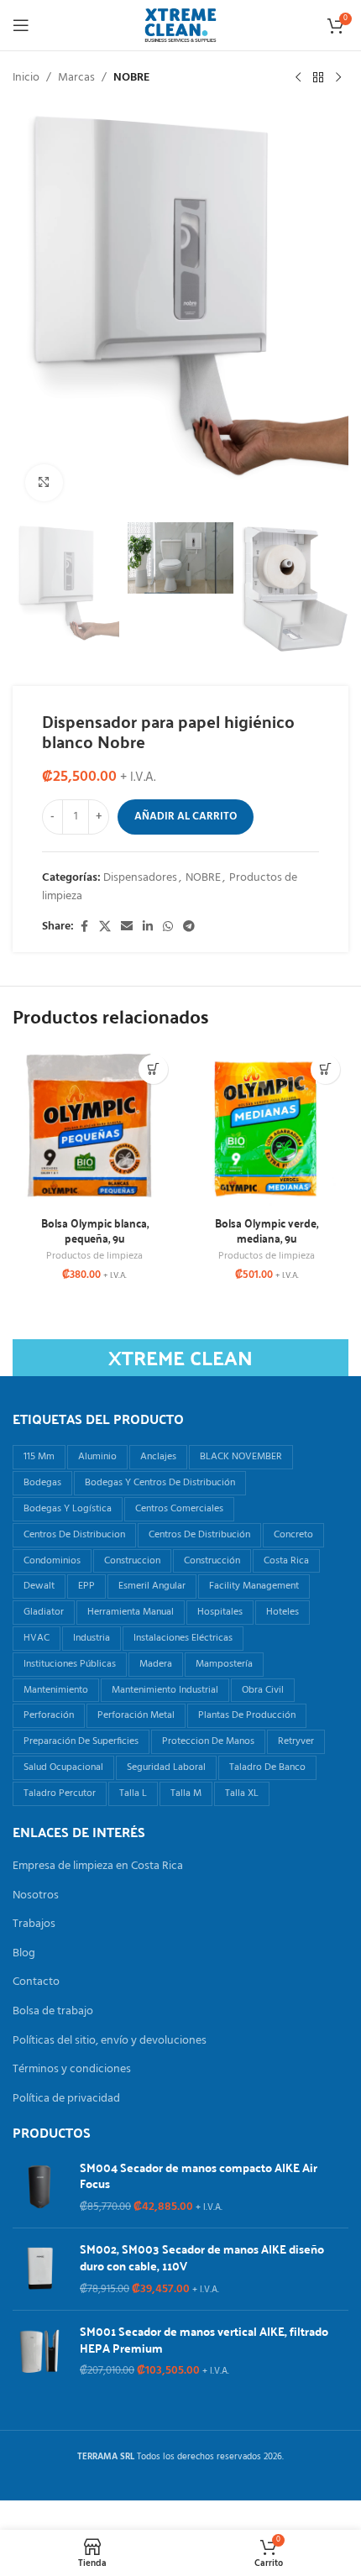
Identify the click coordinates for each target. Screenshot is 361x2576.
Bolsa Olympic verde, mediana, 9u (267, 1230)
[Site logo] (180, 26)
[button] (153, 1069)
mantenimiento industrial (165, 1690)
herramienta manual (131, 1612)
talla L (133, 1793)
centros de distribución (199, 1535)
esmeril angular (152, 1586)
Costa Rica (286, 1561)
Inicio (26, 78)
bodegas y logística (68, 1509)
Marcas (76, 78)
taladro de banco (267, 1767)
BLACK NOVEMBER (241, 1457)
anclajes (158, 1457)
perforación (49, 1715)
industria (92, 1638)
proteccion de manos (208, 1741)
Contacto (36, 1982)
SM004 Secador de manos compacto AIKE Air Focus (199, 2176)
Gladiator (44, 1612)
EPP (86, 1586)
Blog (24, 1954)
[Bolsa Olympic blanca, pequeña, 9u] (94, 1128)
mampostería (224, 1664)
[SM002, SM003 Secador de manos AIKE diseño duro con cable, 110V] (40, 2269)
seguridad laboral (166, 1767)
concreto (293, 1535)
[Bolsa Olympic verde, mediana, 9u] (267, 1128)
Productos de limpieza (94, 1256)
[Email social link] (127, 927)
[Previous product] (298, 78)
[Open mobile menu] (21, 25)
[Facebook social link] (84, 927)
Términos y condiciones (72, 2070)
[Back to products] (318, 78)
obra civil (263, 1690)
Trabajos (34, 1924)
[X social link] (105, 927)
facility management (254, 1586)
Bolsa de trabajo (53, 2012)
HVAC (37, 1638)
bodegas (42, 1483)
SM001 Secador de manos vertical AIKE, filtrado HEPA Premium (204, 2340)
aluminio (97, 1457)
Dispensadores (140, 878)
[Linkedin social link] (148, 927)
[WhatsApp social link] (168, 927)
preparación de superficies (81, 1741)
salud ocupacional (63, 1767)
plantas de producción (247, 1715)
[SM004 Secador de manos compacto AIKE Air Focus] (40, 2188)
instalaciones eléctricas (183, 1638)
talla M (186, 1793)
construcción (212, 1561)
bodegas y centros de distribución (160, 1483)
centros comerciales (179, 1509)
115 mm (39, 1457)
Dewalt (39, 1586)
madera (156, 1664)
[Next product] (338, 78)
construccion (132, 1561)
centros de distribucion (74, 1535)
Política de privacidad (66, 2099)
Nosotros (36, 1896)
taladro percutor (60, 1793)
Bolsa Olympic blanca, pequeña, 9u (95, 1230)
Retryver (296, 1741)
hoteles (283, 1612)
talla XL (242, 1793)
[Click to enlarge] (44, 483)
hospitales (220, 1612)
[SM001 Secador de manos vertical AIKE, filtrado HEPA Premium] (40, 2351)
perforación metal (136, 1715)
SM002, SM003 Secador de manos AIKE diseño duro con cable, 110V (202, 2257)
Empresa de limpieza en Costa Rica (98, 1867)
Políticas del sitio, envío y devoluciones (110, 2041)
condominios (52, 1561)
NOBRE (131, 78)
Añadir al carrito (186, 817)
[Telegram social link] (189, 927)
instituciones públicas (70, 1664)
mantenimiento (56, 1690)
